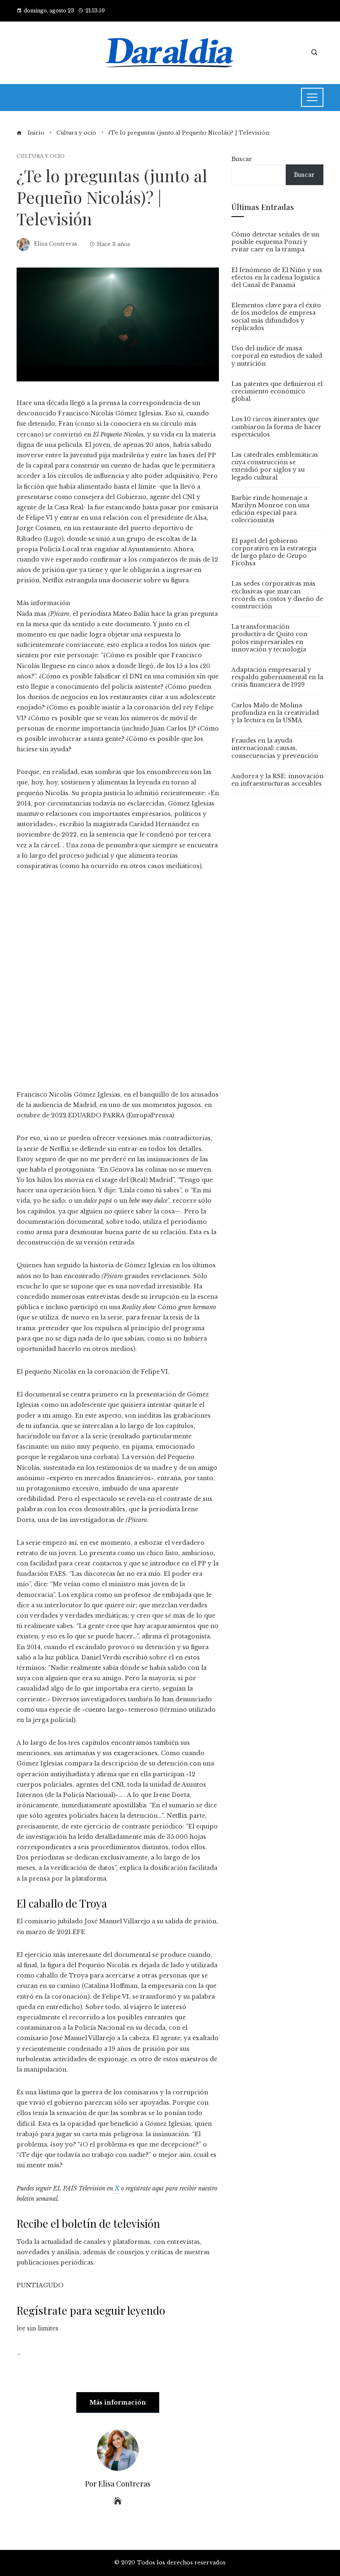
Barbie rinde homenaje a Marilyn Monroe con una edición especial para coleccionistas (270, 509)
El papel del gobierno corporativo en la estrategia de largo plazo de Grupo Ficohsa (274, 552)
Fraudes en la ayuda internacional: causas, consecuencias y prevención (275, 748)
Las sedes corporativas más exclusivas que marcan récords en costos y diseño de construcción (277, 595)
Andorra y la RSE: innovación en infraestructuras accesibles (277, 780)
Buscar (242, 159)
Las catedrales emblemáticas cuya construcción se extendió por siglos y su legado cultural (275, 466)
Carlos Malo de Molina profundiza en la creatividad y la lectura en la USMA (275, 713)
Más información (118, 2402)
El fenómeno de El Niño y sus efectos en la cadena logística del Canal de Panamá (277, 277)
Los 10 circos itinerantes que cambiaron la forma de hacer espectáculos (276, 427)
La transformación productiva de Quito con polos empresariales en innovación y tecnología (269, 638)
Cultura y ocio (41, 156)
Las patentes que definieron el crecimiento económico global (277, 391)
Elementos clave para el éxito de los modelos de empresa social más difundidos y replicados (276, 317)
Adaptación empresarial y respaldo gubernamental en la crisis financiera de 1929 (277, 677)
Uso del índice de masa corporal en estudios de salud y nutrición (277, 356)
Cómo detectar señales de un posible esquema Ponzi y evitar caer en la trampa (275, 242)
